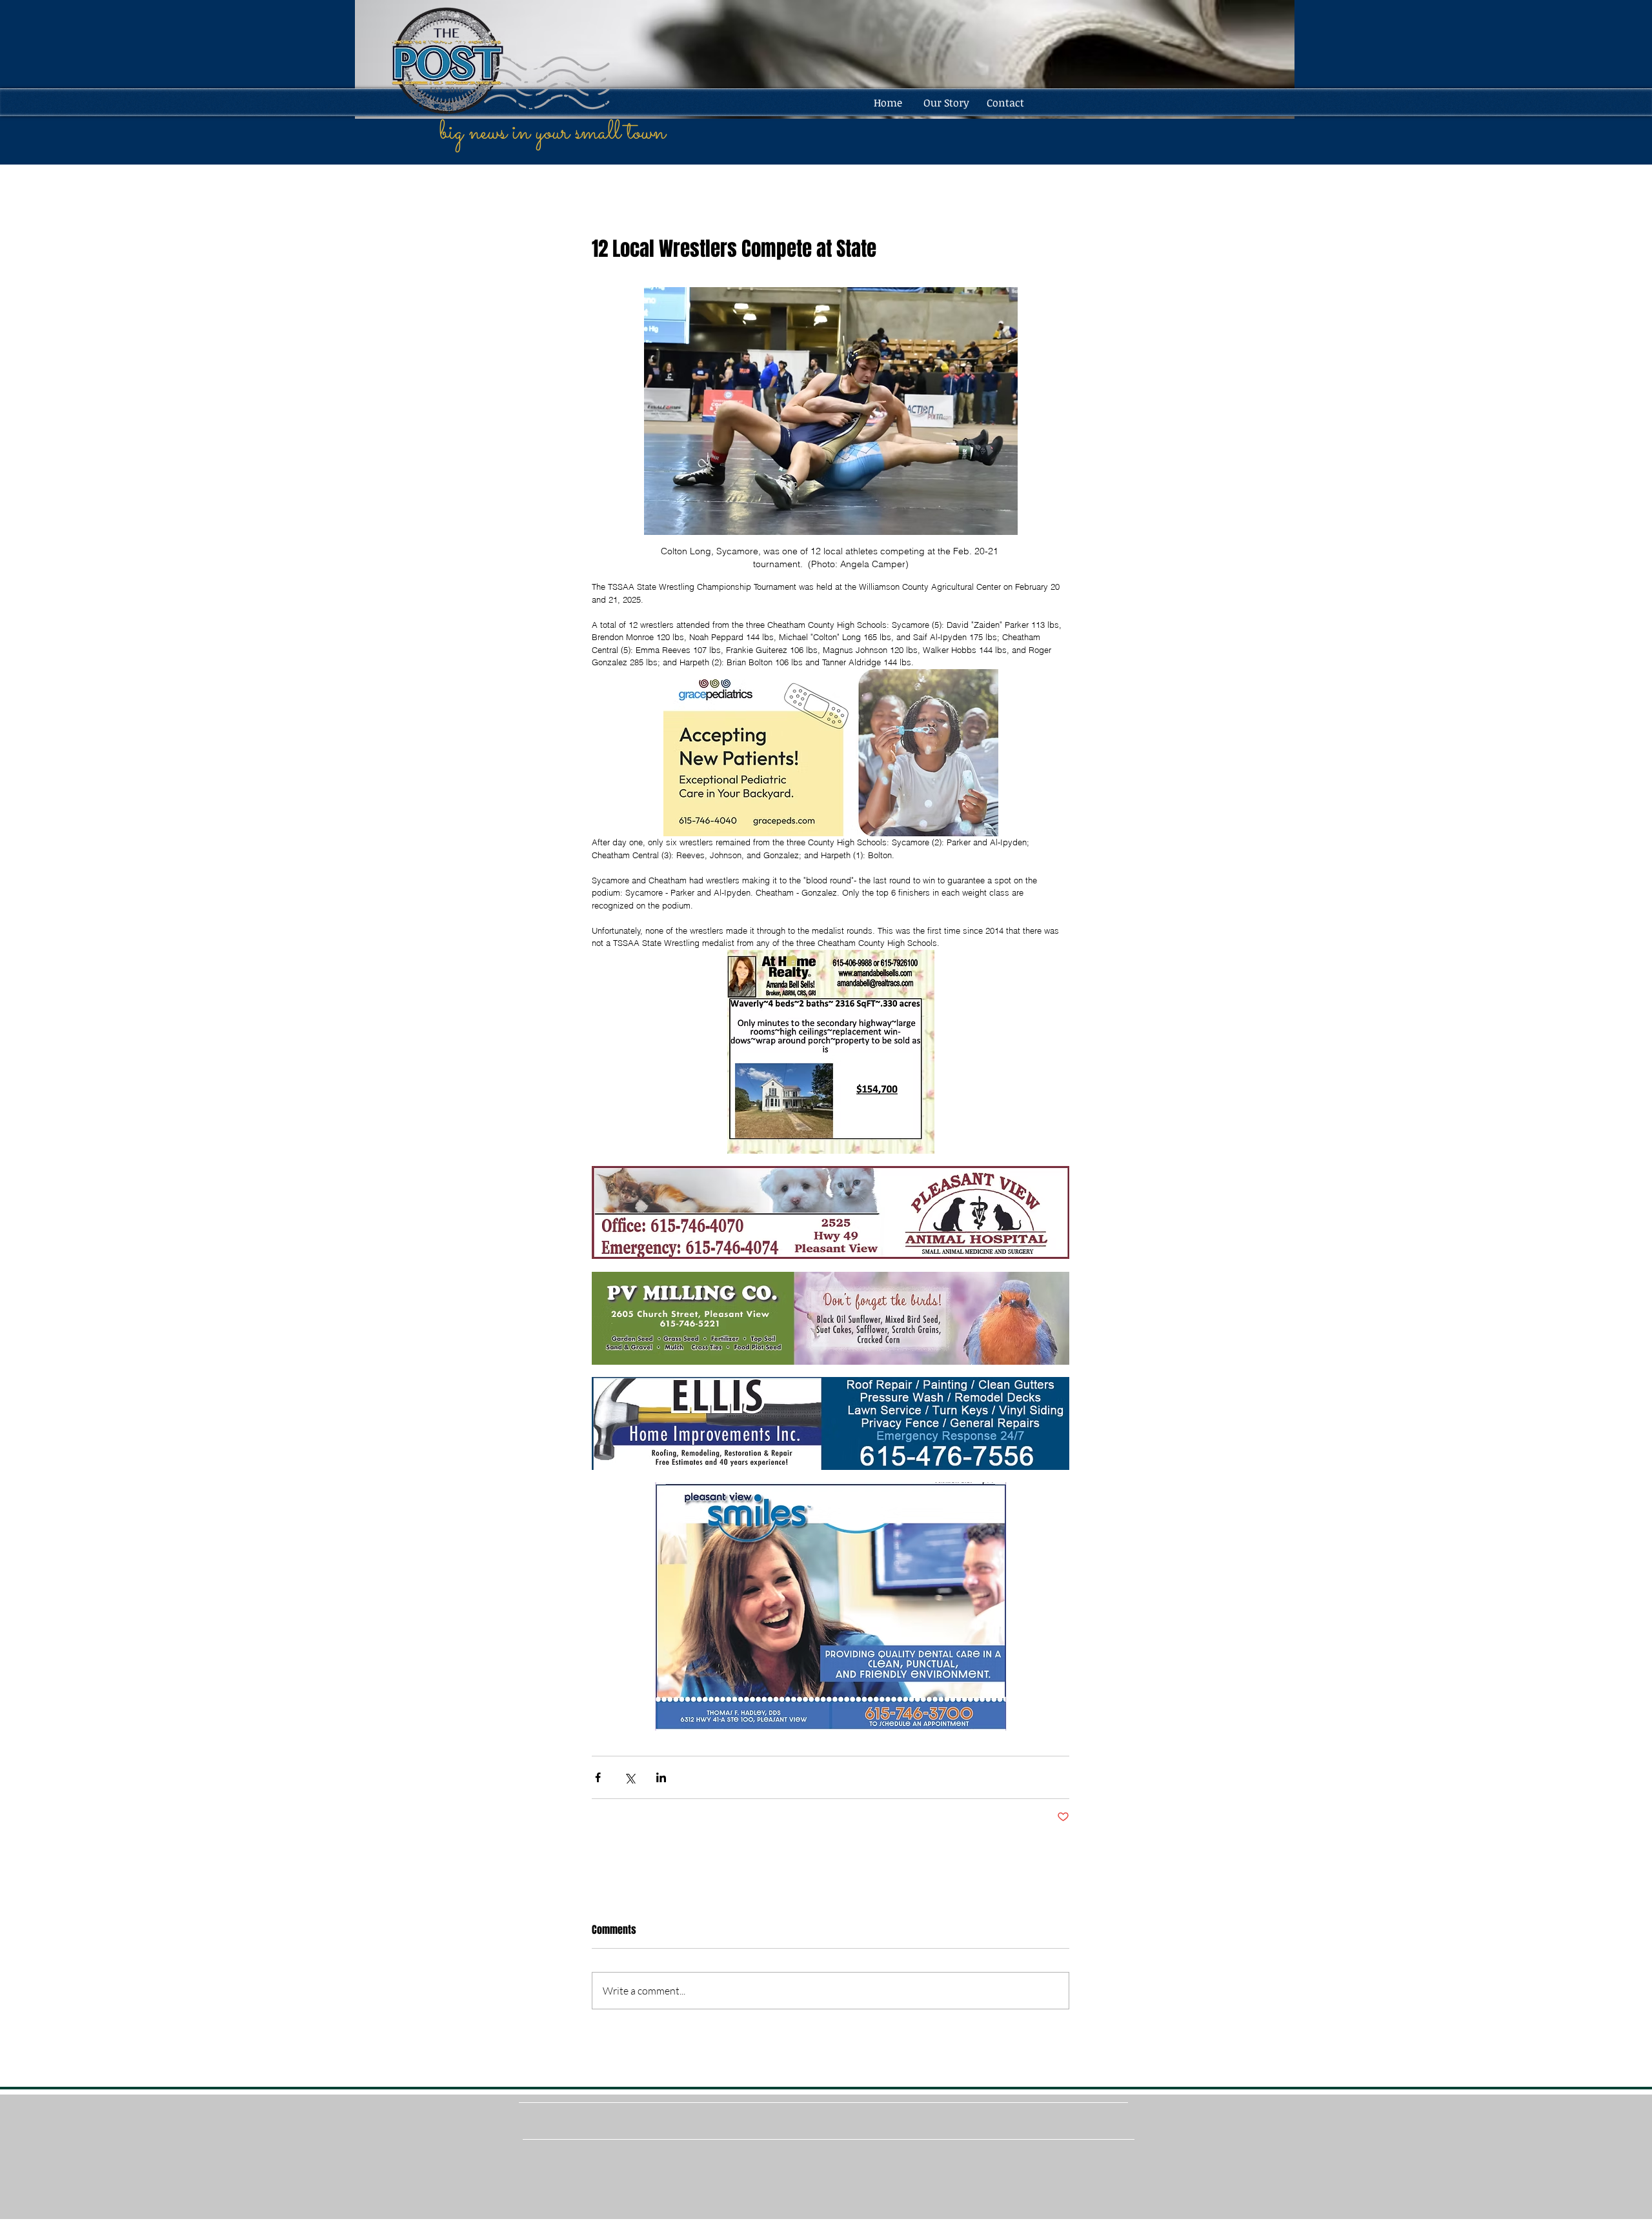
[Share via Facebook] (598, 1777)
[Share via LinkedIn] (661, 1777)
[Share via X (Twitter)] (630, 1777)
